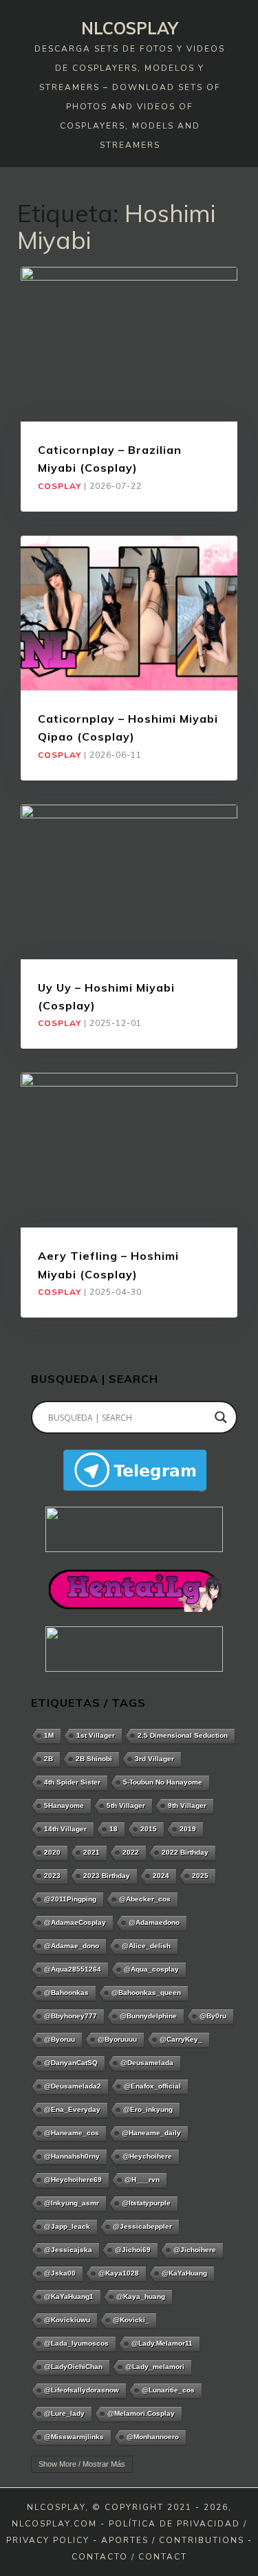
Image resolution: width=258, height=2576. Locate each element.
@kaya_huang (141, 2296)
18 (114, 1829)
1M (49, 1735)
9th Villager (187, 1805)
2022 (131, 1852)
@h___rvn (142, 2180)
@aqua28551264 (73, 1969)
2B (49, 1759)
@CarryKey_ (181, 2039)
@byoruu (60, 2039)
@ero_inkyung (148, 2109)
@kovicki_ (131, 2320)
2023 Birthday (107, 1876)
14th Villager (65, 1829)
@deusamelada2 (73, 2086)
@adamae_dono (72, 1946)
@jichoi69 (133, 2250)
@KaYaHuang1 (69, 2296)
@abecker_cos (145, 1899)
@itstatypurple (146, 2203)
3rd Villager (154, 1759)
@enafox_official (152, 2086)
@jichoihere (195, 2250)
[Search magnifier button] (221, 1417)
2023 (52, 1876)
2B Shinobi (94, 1759)
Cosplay (60, 486)
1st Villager (96, 1735)
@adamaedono (154, 1922)
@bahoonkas (66, 1993)
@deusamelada (147, 2063)
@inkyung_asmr (72, 2203)
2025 (200, 1876)
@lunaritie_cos (168, 2390)
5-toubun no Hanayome (163, 1782)
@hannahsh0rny (72, 2156)
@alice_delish (146, 1946)
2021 (92, 1852)
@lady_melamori (155, 2367)
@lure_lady (64, 2413)
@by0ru (213, 2016)
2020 (52, 1852)
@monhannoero (153, 2437)
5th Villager (126, 1805)
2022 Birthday (185, 1852)
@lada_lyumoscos (76, 2343)
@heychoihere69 (73, 2180)
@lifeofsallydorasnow (82, 2390)
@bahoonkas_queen (146, 1993)
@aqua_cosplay (151, 1969)
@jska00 (60, 2273)
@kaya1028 (119, 2273)
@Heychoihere (147, 2156)
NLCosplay (130, 28)
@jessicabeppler (142, 2226)
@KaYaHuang (184, 2273)
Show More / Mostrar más (82, 2464)
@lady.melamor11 (162, 2343)
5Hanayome (64, 1805)
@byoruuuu (117, 2039)
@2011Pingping (70, 1899)
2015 (149, 1829)
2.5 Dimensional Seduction (183, 1735)
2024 (161, 1876)
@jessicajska (68, 2250)
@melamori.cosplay (141, 2413)
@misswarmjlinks (74, 2437)
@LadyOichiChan (73, 2367)
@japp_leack (67, 2226)
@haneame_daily (151, 2133)
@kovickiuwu (67, 2320)
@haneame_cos (72, 2133)
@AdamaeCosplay (75, 1922)
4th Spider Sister (72, 1782)
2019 (188, 1829)
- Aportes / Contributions (169, 2540)
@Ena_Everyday (72, 2109)
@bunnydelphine (148, 2016)
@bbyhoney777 (71, 2016)
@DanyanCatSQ (71, 2063)
